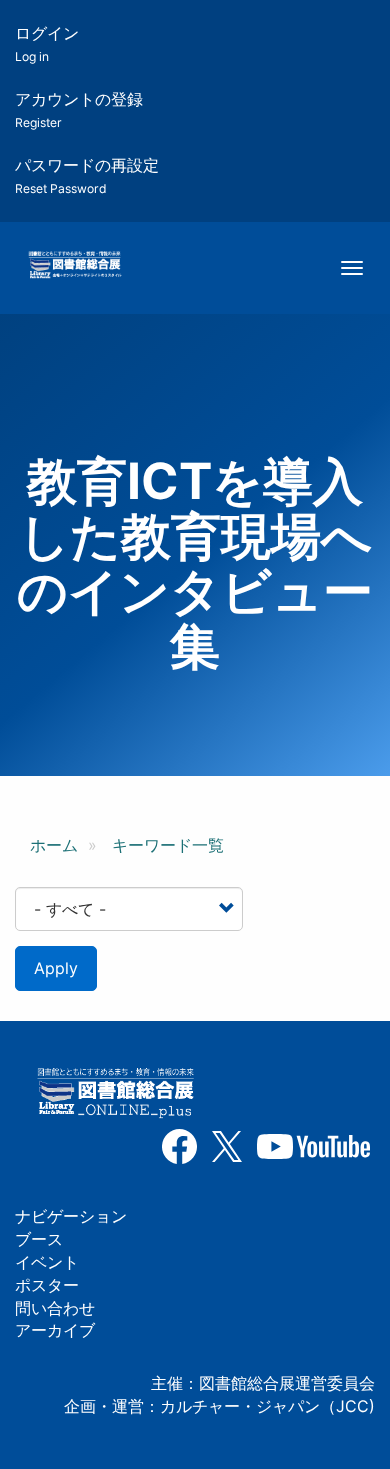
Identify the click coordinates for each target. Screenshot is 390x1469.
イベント (47, 1262)
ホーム (54, 845)
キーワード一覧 (168, 845)
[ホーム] (74, 266)
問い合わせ (55, 1308)
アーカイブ (55, 1330)
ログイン (47, 43)
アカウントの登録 (79, 109)
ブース (39, 1239)
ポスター (47, 1285)
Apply (56, 968)
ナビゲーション (71, 1216)
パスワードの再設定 (87, 175)
